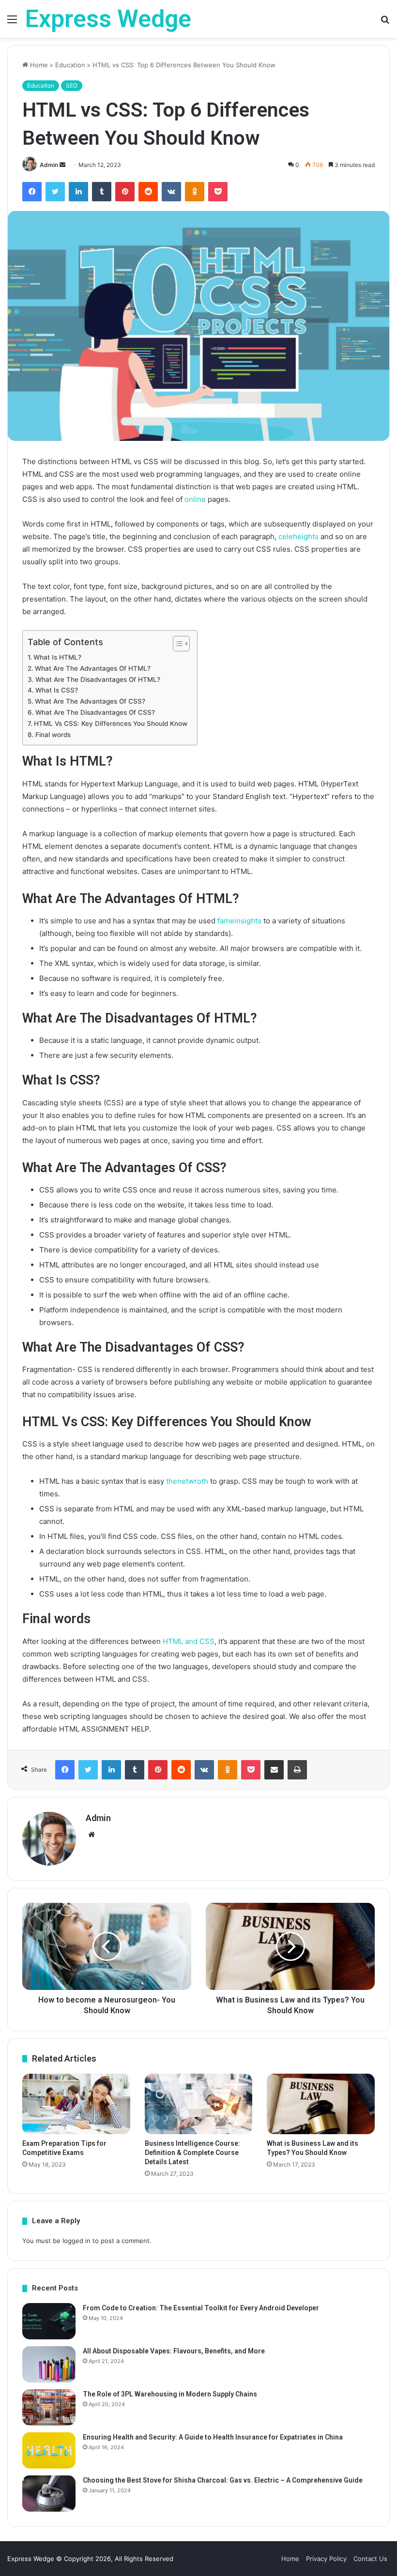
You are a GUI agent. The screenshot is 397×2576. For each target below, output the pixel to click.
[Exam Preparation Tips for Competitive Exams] (76, 2104)
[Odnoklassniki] (195, 192)
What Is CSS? (57, 690)
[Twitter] (55, 192)
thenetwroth (187, 1481)
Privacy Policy (326, 2559)
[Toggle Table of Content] (176, 644)
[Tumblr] (102, 192)
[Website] (92, 1835)
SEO (72, 85)
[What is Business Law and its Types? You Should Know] (321, 2104)
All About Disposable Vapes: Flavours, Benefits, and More (174, 2351)
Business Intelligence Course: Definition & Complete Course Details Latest (192, 2153)
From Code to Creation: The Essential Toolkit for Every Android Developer (201, 2308)
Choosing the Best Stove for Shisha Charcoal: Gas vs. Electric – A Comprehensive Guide (223, 2480)
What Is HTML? (57, 657)
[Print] (297, 1770)
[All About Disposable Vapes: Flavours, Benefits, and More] (49, 2364)
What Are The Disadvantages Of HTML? (98, 679)
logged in (76, 2241)
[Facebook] (32, 192)
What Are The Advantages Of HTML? (93, 668)
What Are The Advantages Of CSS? (90, 701)
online (195, 499)
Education (70, 65)
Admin (49, 165)
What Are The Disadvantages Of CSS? (95, 712)
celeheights (298, 536)
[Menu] (12, 23)
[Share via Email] (274, 1770)
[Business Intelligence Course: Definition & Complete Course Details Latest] (199, 2104)
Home (38, 65)
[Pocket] (218, 192)
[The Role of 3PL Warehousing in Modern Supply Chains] (49, 2407)
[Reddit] (148, 192)
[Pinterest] (125, 192)
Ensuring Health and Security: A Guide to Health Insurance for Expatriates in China (213, 2437)
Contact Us (370, 2559)
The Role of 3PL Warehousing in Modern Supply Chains (170, 2394)
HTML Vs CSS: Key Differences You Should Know (111, 723)
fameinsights (239, 921)
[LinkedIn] (78, 192)
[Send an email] (62, 165)
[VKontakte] (171, 192)
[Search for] (385, 23)
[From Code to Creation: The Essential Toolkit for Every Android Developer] (49, 2321)
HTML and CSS (189, 1641)
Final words (53, 735)
